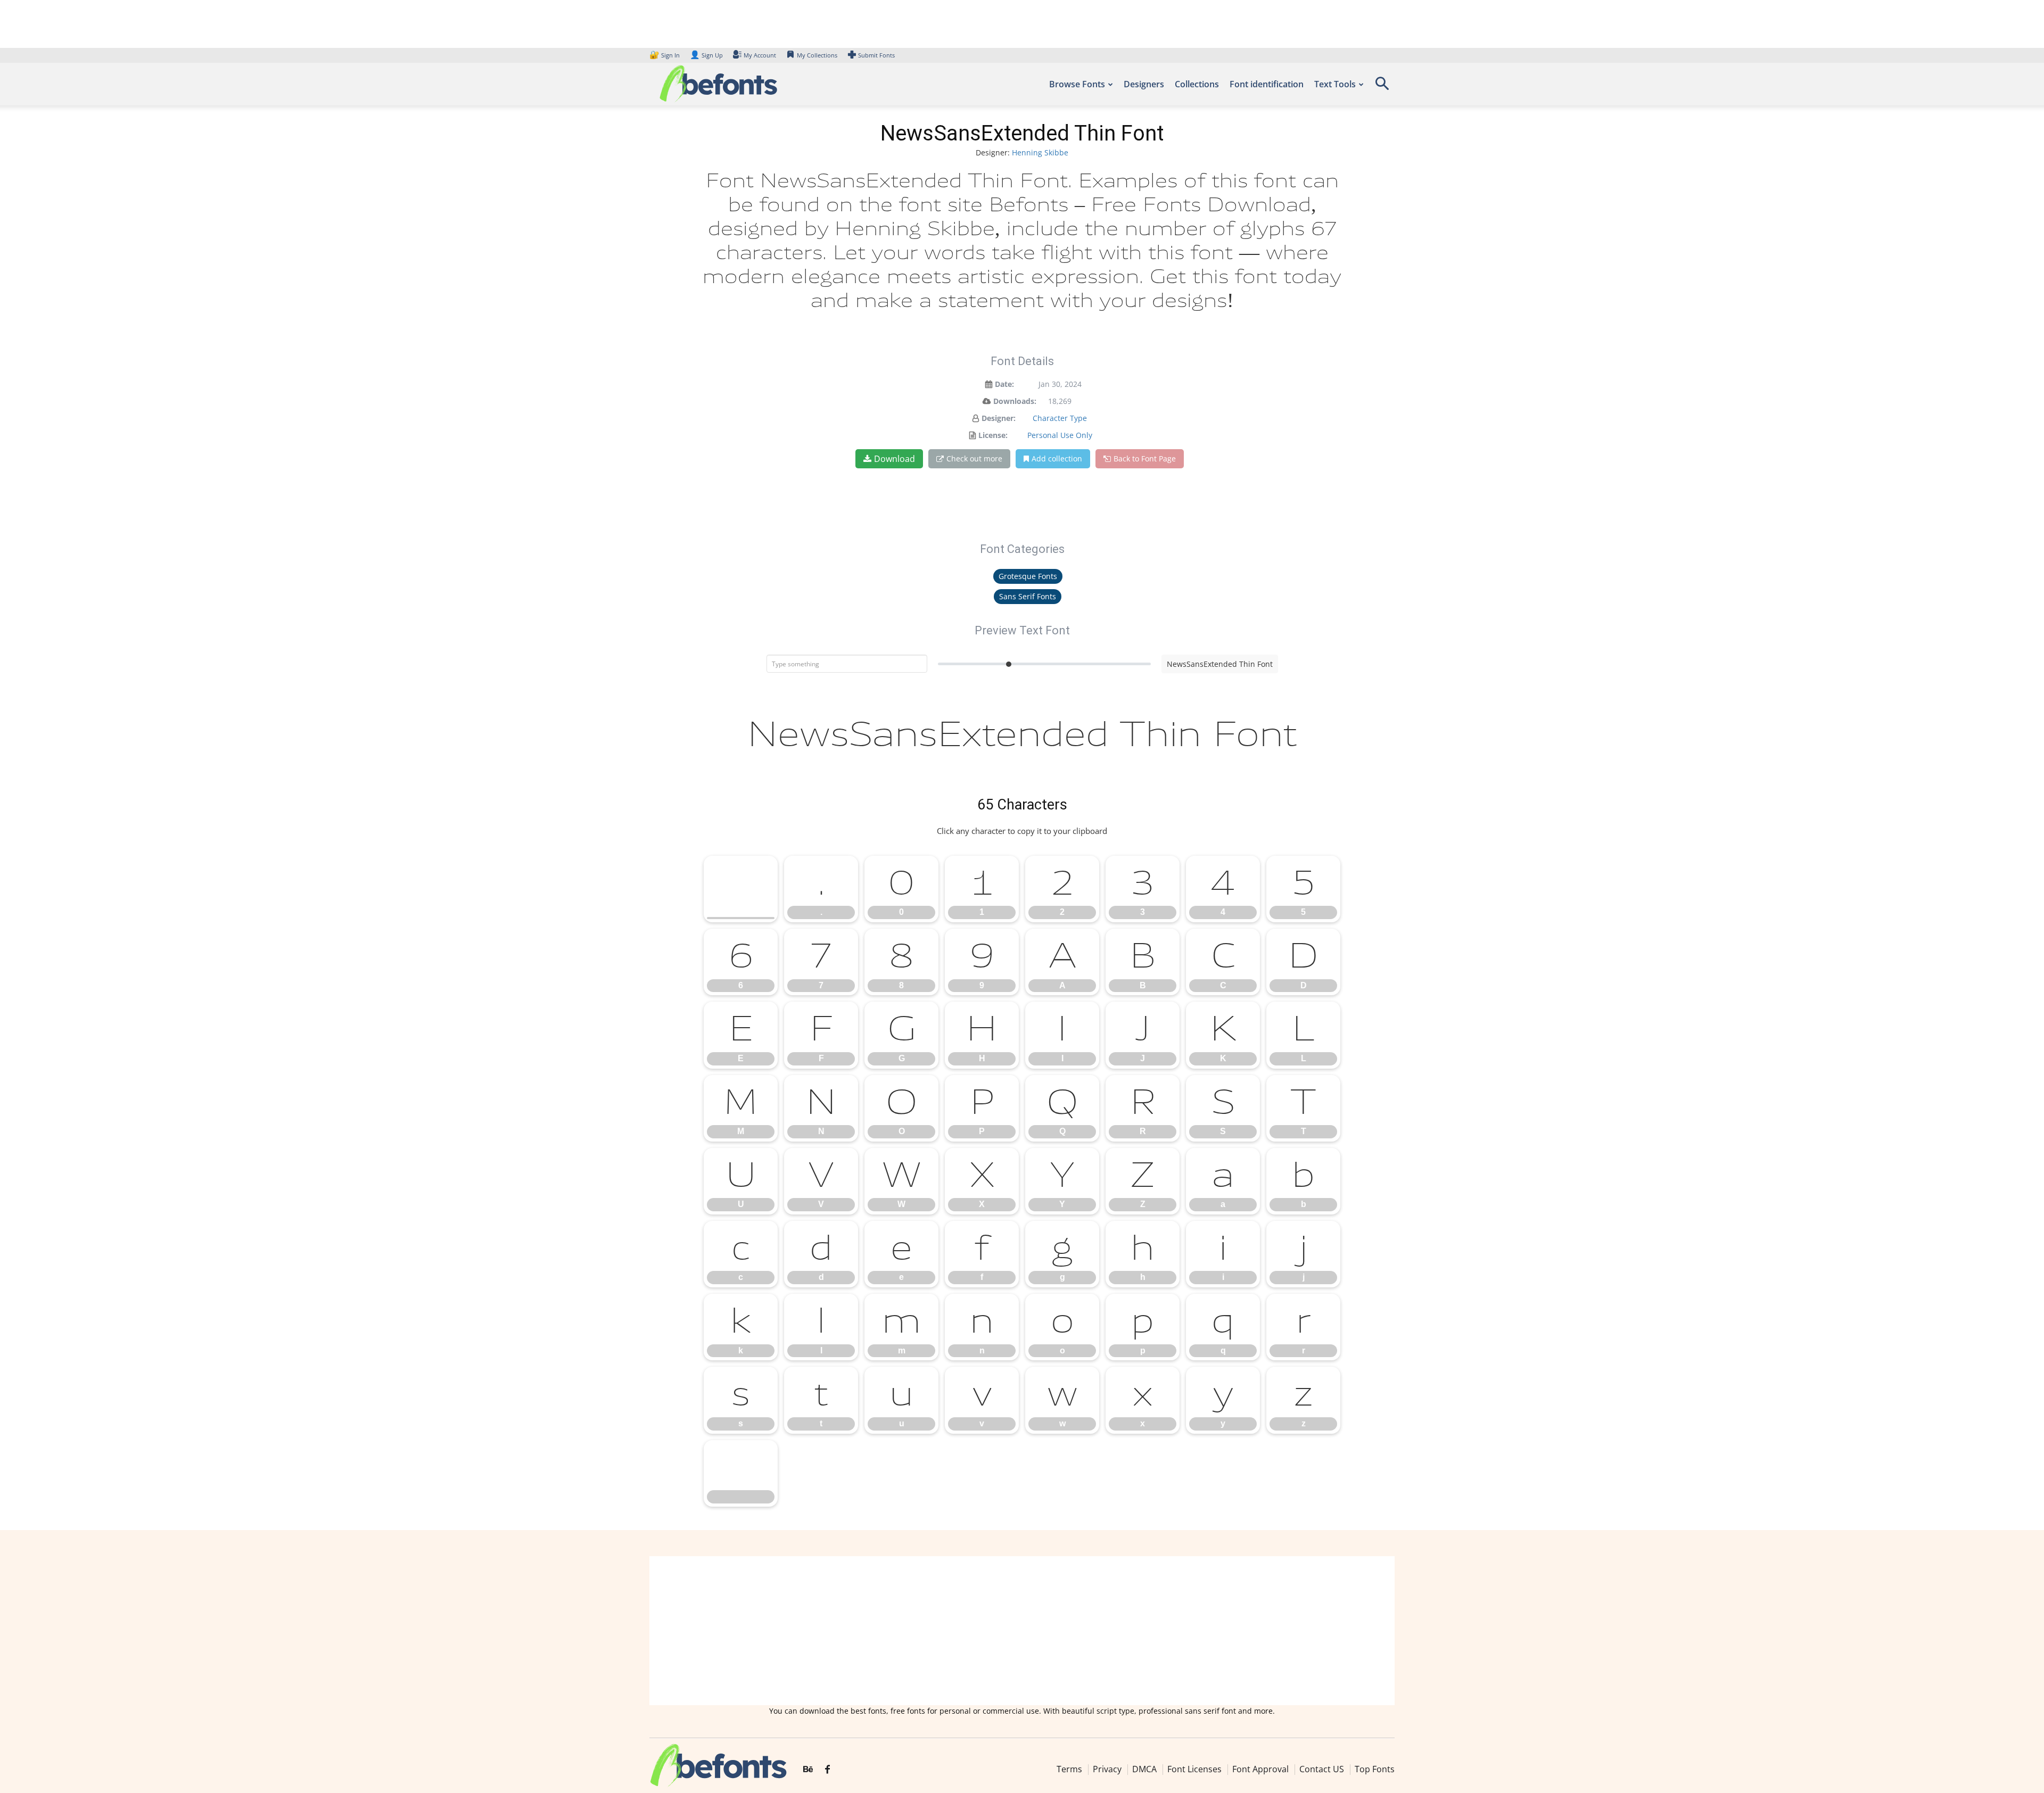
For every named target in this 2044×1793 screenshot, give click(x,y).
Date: (1004, 384)
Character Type (1060, 418)
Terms (1069, 1769)
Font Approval (1260, 1769)
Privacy (1107, 1769)
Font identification (1267, 84)
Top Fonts (1375, 1769)
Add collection (1057, 458)
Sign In (665, 55)
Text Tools (1335, 84)
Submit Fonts (876, 55)
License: (993, 435)
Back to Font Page (1145, 458)
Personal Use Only (1060, 435)
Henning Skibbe (1040, 152)
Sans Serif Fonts (1028, 596)
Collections (1197, 84)
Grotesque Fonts (1028, 576)
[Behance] (808, 1770)
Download (895, 459)
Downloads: (1015, 401)
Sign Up (706, 55)
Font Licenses (1194, 1769)
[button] (1382, 87)
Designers (1144, 84)
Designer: (999, 418)
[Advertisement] (1022, 1631)
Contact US (1322, 1769)
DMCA (1144, 1769)
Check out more (974, 458)
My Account (760, 55)
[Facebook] (827, 1770)
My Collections (817, 55)
